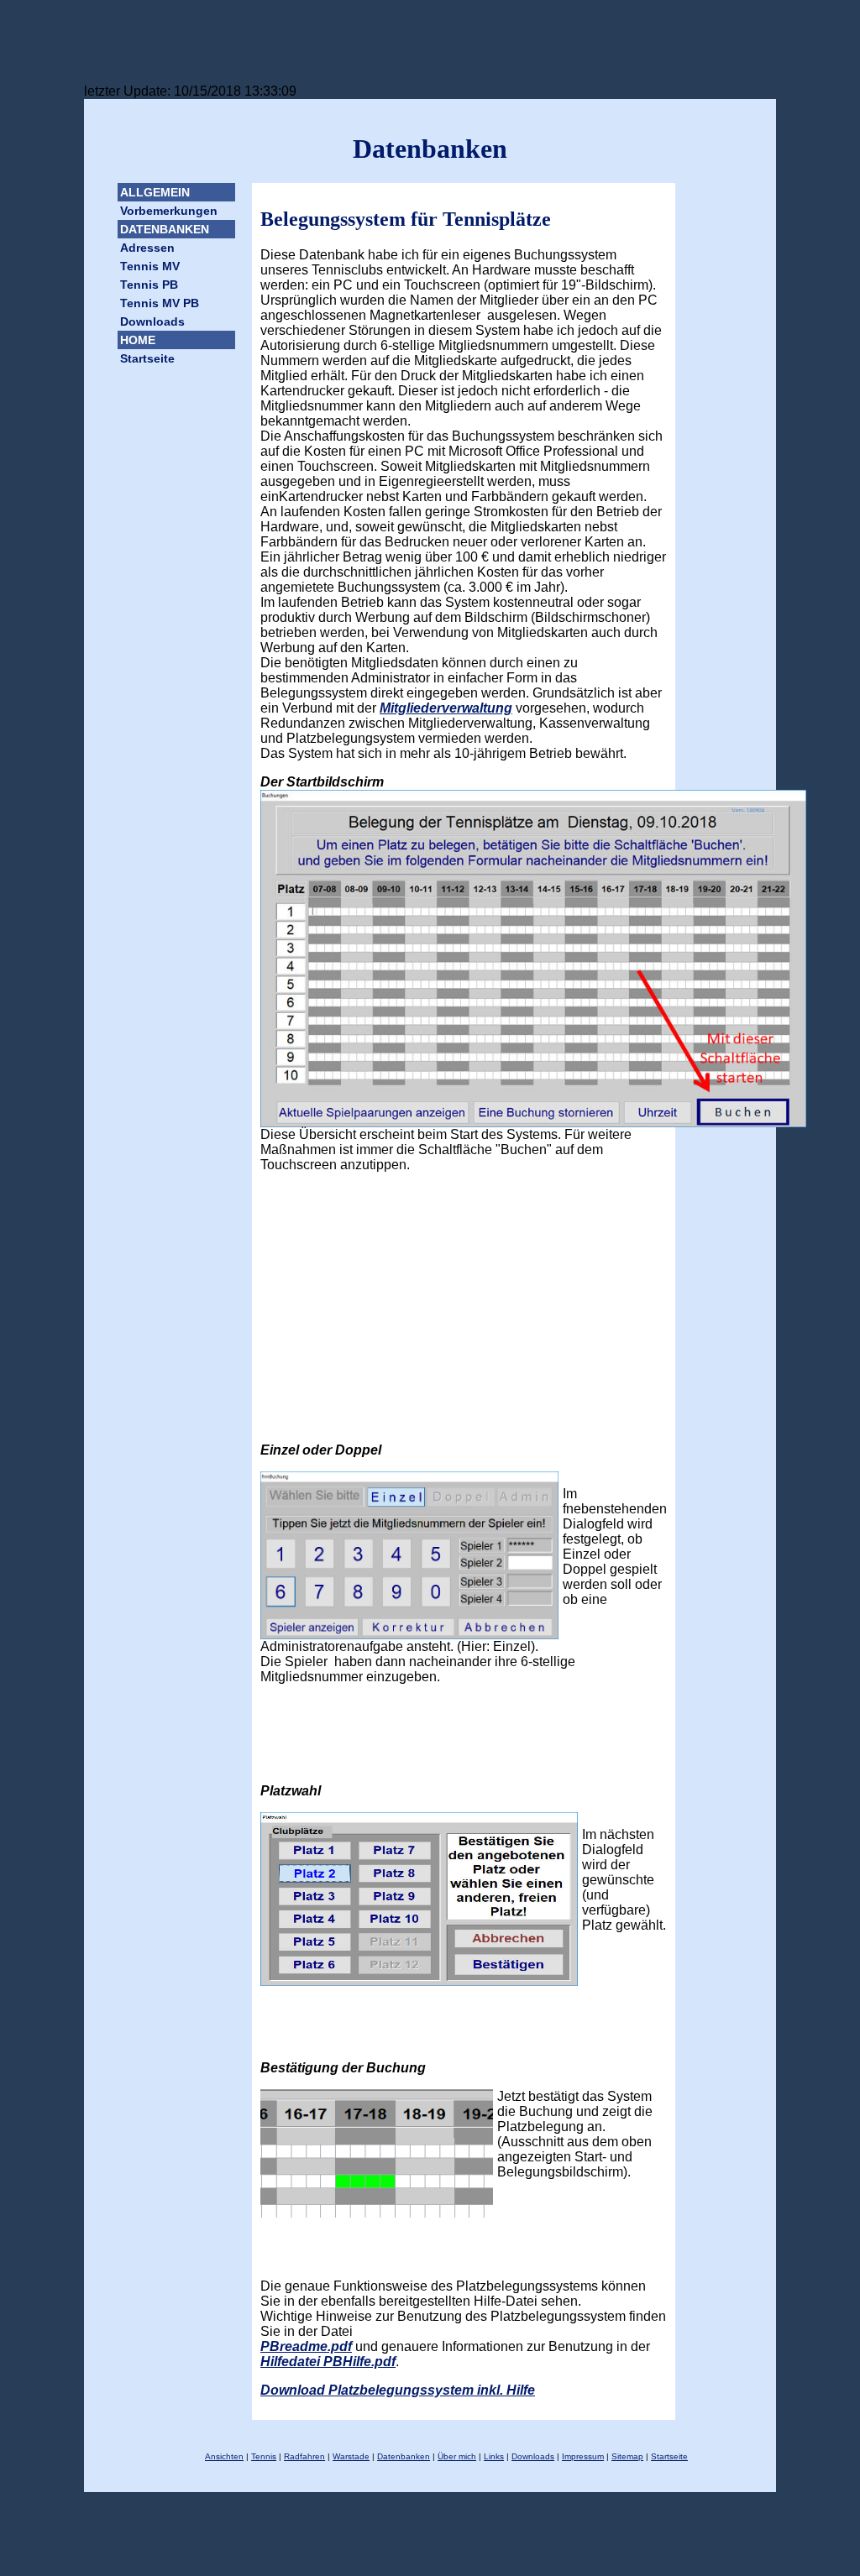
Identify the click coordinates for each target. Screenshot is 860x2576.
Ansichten (224, 2456)
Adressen (147, 248)
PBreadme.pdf (306, 2346)
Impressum (583, 2456)
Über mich (457, 2456)
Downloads (152, 321)
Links (494, 2456)
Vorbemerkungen (169, 211)
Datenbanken (404, 2456)
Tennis (264, 2456)
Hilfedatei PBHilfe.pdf (328, 2362)
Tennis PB (149, 285)
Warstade (351, 2456)
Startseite (147, 358)
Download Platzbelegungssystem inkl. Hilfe (398, 2390)
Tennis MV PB (160, 303)
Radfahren (304, 2456)
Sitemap (627, 2456)
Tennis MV (150, 266)
